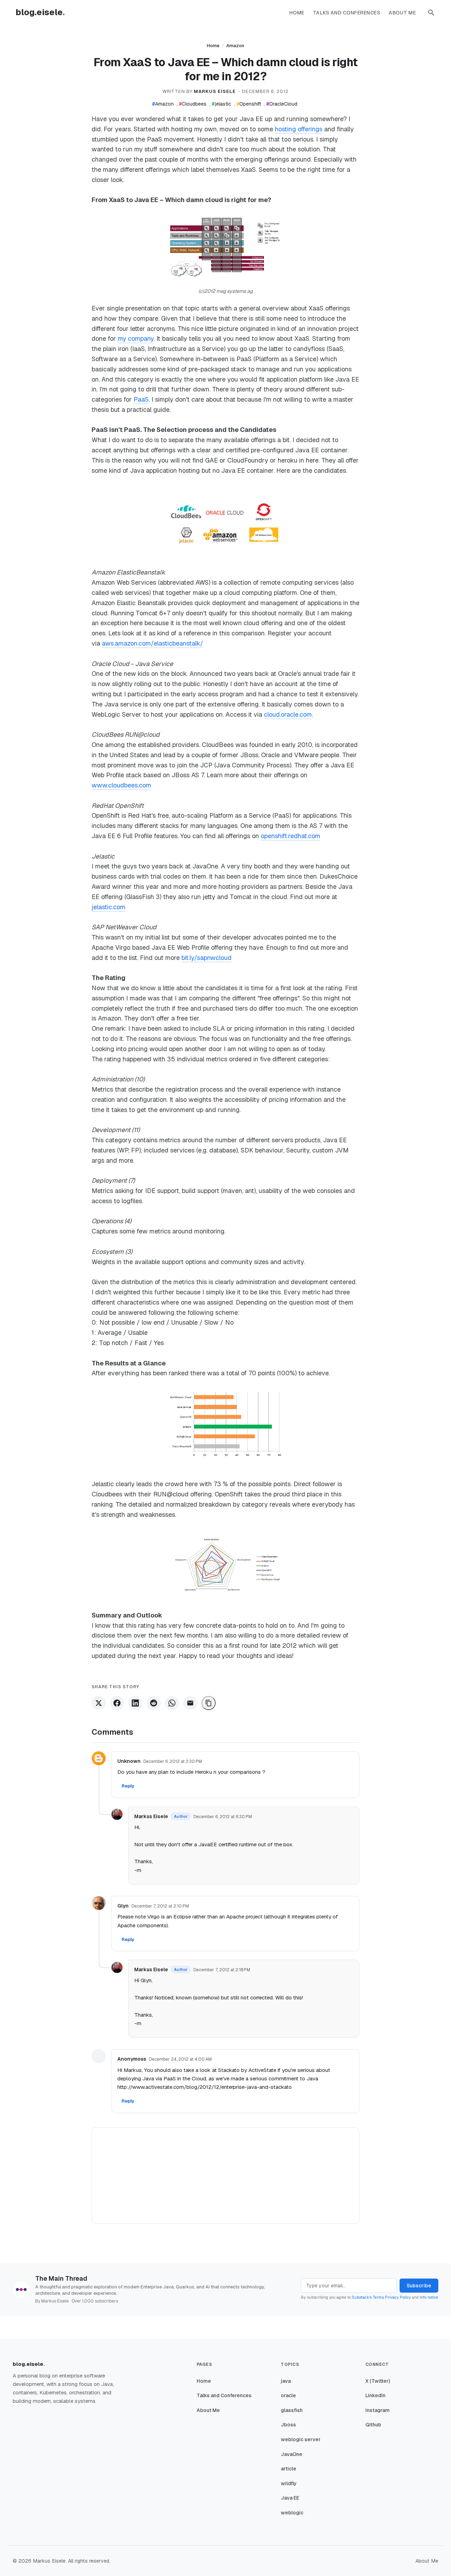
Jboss (288, 2425)
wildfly (289, 2483)
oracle (288, 2395)
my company (136, 338)
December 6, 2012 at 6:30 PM (223, 1817)
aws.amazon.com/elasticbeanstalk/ (153, 643)
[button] (431, 13)
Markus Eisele (151, 1816)
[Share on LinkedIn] (135, 1703)
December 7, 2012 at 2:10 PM (160, 1906)
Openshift (249, 104)
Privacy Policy (398, 2297)
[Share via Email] (190, 1703)
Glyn (123, 1906)
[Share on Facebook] (117, 1703)
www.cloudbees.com (121, 785)
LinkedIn (375, 2395)
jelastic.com (109, 907)
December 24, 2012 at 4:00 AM (180, 2059)
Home (297, 13)
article (289, 2469)
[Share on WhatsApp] (172, 1703)
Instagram (378, 2410)
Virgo (153, 1917)
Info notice (429, 2297)
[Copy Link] (209, 1703)
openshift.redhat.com (291, 836)
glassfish (292, 2410)
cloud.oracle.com (288, 714)
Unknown (129, 1761)
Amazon (235, 46)
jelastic (221, 104)
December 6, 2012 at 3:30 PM (173, 1761)
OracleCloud (282, 104)
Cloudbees (193, 104)
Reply (128, 1786)
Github (373, 2425)
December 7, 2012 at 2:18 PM (222, 1970)
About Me (402, 13)
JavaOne (292, 2454)
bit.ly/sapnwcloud (206, 958)
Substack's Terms (368, 2297)
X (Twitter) (378, 2381)
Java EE (290, 2498)
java (286, 2381)
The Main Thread (61, 2278)
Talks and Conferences (347, 13)
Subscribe (419, 2286)
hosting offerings (299, 129)
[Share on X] (99, 1703)
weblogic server (301, 2439)
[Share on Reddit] (154, 1703)
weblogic (292, 2513)
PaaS (141, 399)
